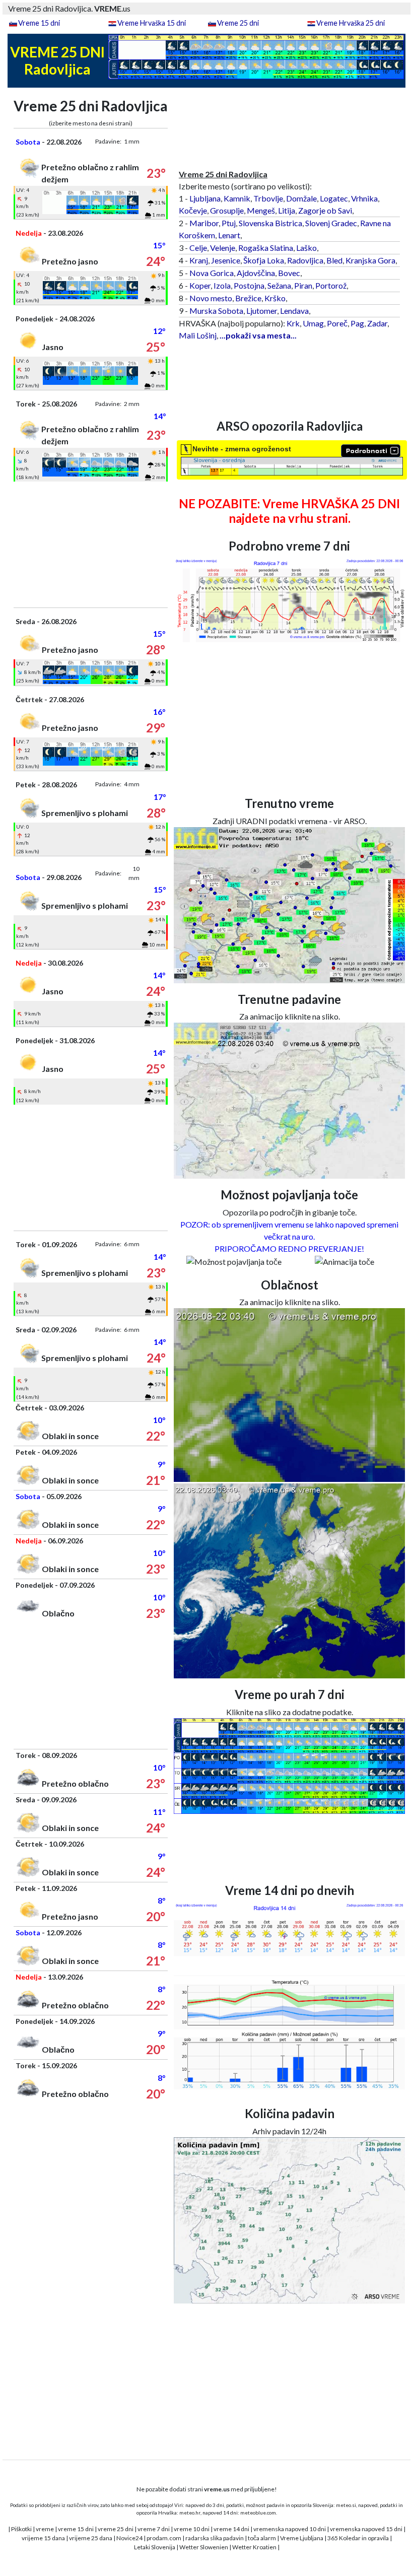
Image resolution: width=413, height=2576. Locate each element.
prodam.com (164, 2538)
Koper (200, 285)
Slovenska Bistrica (270, 223)
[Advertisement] (91, 545)
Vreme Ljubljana (302, 2538)
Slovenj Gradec (331, 223)
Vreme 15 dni (39, 23)
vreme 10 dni (192, 2529)
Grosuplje (227, 210)
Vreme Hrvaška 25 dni (351, 23)
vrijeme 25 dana (91, 2538)
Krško (275, 298)
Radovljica (305, 260)
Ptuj (229, 223)
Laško (306, 248)
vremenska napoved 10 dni (290, 2529)
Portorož (331, 285)
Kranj (199, 260)
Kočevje (193, 210)
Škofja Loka (264, 260)
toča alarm (262, 2538)
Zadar (377, 323)
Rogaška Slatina (266, 248)
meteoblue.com (258, 2513)
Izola (222, 285)
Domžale (301, 198)
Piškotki (21, 2529)
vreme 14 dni (231, 2529)
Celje (198, 248)
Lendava (294, 311)
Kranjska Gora (370, 260)
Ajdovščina (256, 273)
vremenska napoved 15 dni (366, 2529)
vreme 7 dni (154, 2529)
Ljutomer (262, 311)
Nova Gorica (212, 273)
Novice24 (129, 2538)
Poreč (337, 323)
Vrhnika (364, 198)
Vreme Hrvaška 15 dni (152, 23)
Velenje (223, 248)
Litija (287, 210)
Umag (313, 323)
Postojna (249, 285)
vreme (45, 2529)
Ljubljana (205, 198)
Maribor (204, 223)
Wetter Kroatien (254, 2547)
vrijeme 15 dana (43, 2538)
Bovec (289, 273)
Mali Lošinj (198, 335)
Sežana (279, 285)
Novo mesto (211, 298)
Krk (293, 323)
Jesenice (226, 260)
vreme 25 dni (116, 2529)
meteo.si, (347, 2505)
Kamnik (237, 198)
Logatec (334, 198)
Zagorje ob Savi (325, 210)
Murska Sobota (216, 311)
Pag (357, 323)
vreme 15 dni (76, 2529)
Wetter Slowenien (204, 2547)
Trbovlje (268, 198)
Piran (303, 285)
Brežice (248, 298)
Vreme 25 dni (238, 23)
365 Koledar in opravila (358, 2538)
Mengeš (261, 210)
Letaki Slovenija (155, 2547)
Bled (334, 260)
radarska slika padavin (215, 2538)
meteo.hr (190, 2513)
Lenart (229, 235)
